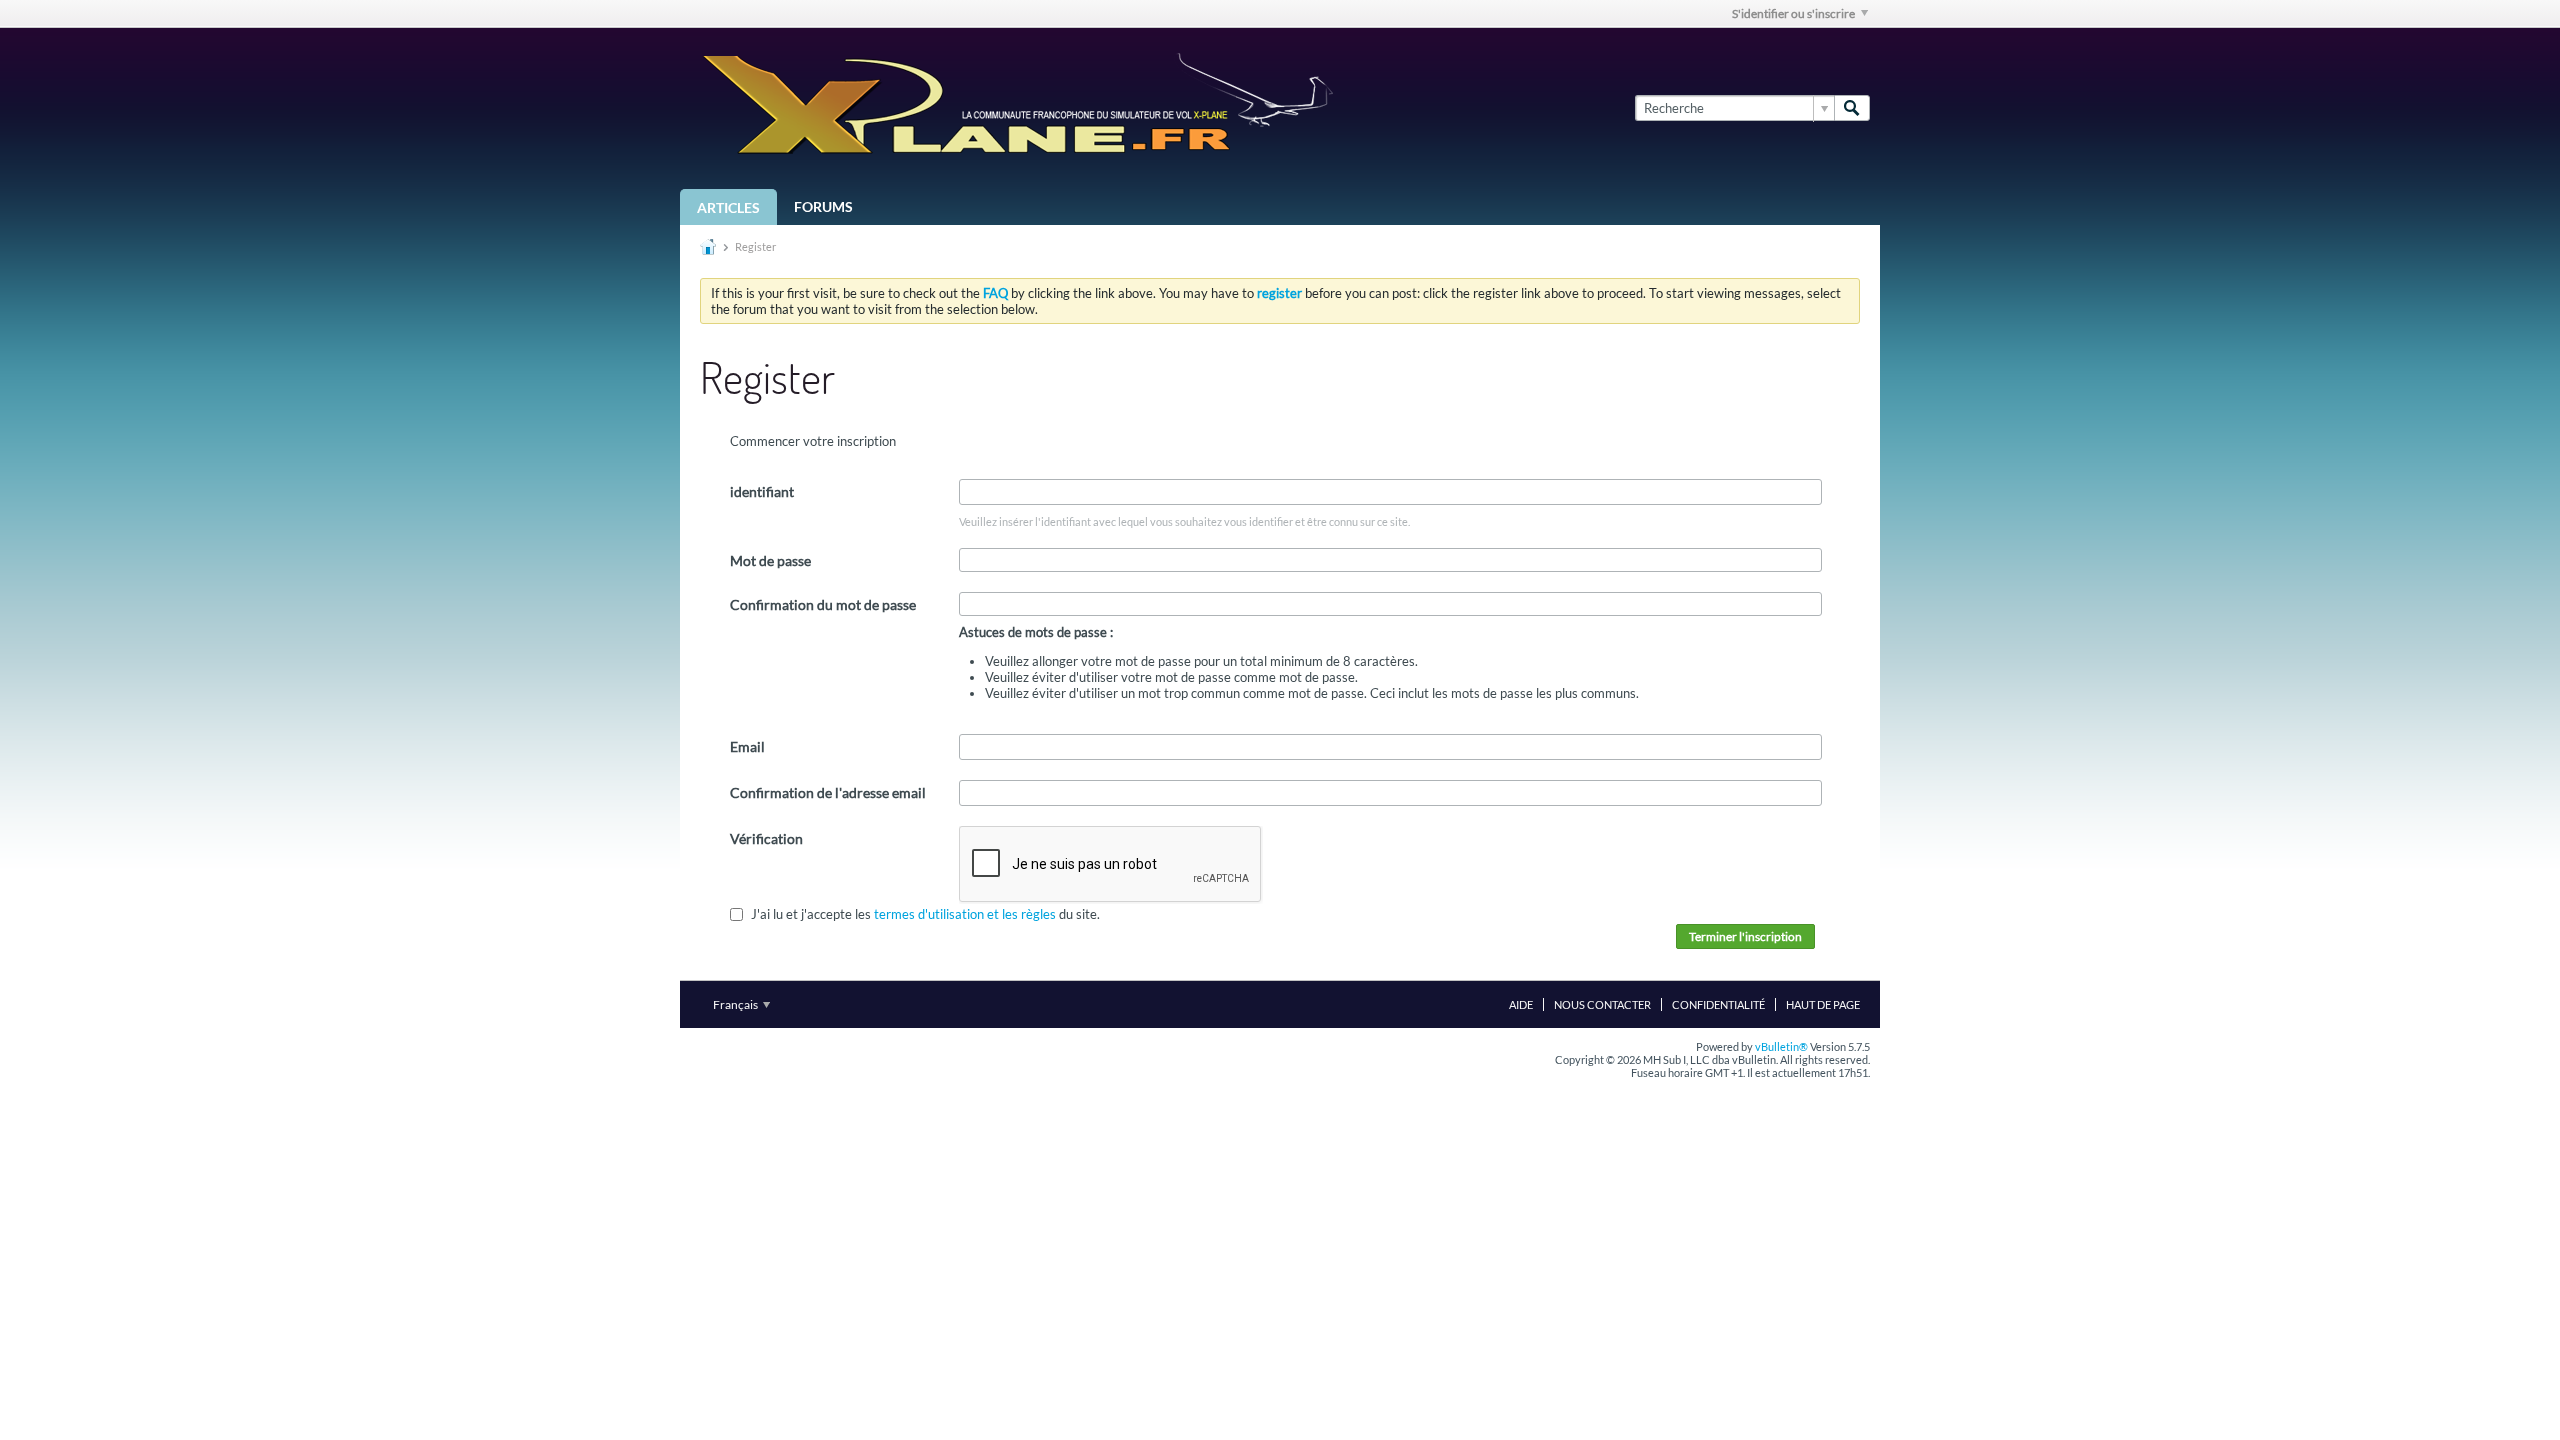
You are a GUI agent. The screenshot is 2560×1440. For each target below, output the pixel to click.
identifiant (762, 491)
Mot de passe (770, 560)
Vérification (766, 838)
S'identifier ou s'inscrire (1793, 13)
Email (747, 746)
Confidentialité (1718, 1004)
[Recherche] (1852, 108)
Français (736, 1004)
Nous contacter (1602, 1004)
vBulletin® (1781, 1046)
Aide (1521, 1004)
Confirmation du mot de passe (823, 604)
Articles (728, 207)
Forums (823, 206)
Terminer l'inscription (1745, 936)
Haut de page (1823, 1004)
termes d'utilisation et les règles (965, 914)
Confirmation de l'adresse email (828, 792)
